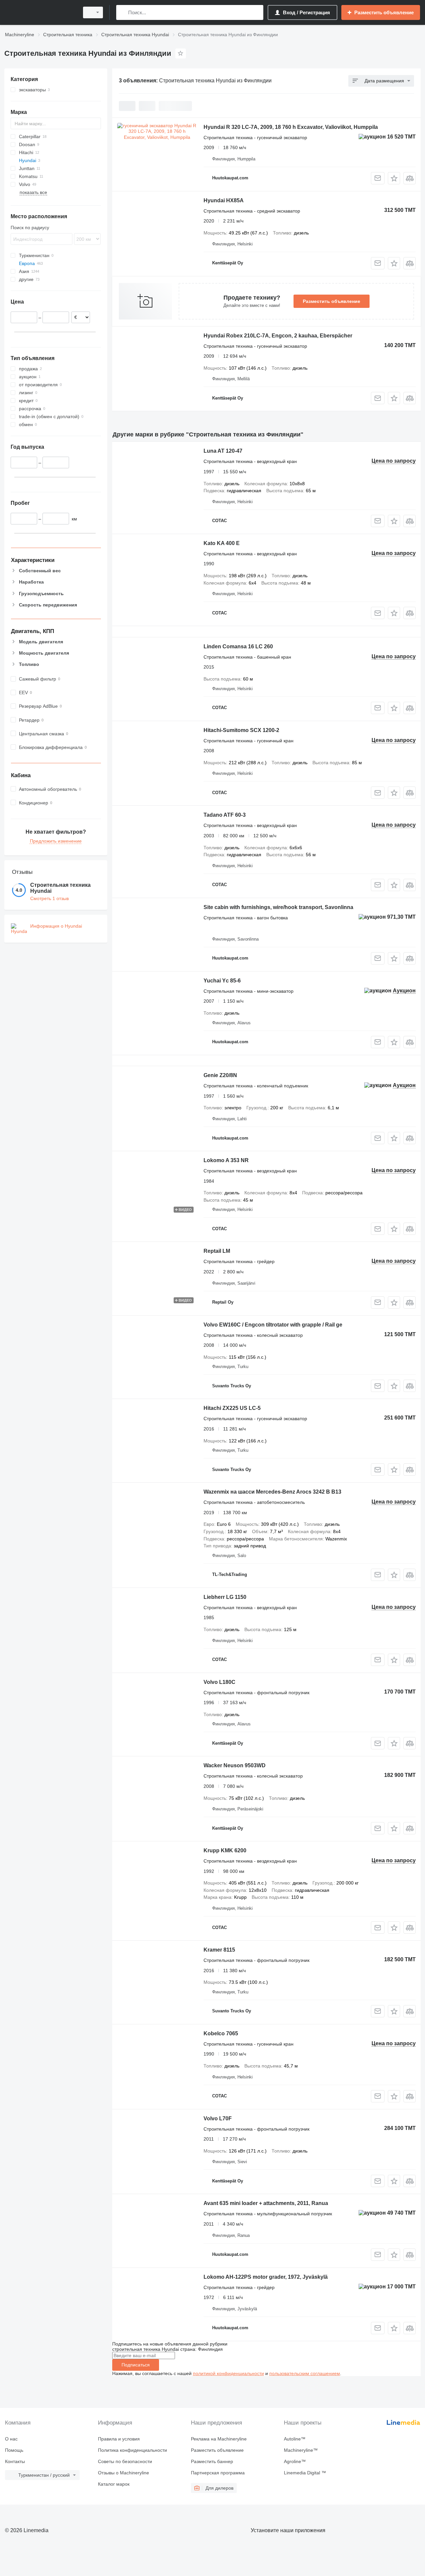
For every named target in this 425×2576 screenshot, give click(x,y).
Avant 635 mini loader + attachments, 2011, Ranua (266, 2203)
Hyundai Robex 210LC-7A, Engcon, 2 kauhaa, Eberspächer (278, 336)
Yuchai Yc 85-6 (222, 981)
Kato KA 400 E (222, 543)
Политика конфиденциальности (132, 2450)
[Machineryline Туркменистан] (40, 12)
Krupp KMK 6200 (225, 1850)
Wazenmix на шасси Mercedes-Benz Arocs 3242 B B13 (272, 1492)
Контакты (15, 2461)
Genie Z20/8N (220, 1075)
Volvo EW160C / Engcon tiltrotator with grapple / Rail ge (273, 1325)
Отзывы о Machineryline (124, 2473)
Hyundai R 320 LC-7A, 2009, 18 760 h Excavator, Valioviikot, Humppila (291, 127)
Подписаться (136, 2365)
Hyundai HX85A (224, 200)
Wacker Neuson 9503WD (235, 1765)
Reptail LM (217, 1251)
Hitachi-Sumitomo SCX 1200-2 (241, 730)
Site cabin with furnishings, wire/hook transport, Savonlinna (278, 907)
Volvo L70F (218, 2118)
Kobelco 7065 (221, 2033)
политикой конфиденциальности (228, 2373)
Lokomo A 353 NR (226, 1160)
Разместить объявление (332, 301)
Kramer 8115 (219, 1950)
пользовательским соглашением (305, 2373)
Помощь (14, 2450)
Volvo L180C (219, 1682)
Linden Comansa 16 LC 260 (238, 646)
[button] (394, 178)
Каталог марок (114, 2484)
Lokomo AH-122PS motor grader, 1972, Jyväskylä (266, 2277)
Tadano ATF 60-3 (225, 815)
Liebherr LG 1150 (225, 1597)
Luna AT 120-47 (223, 451)
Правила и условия (119, 2439)
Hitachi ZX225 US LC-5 (232, 1408)
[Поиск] (123, 12)
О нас (11, 2439)
